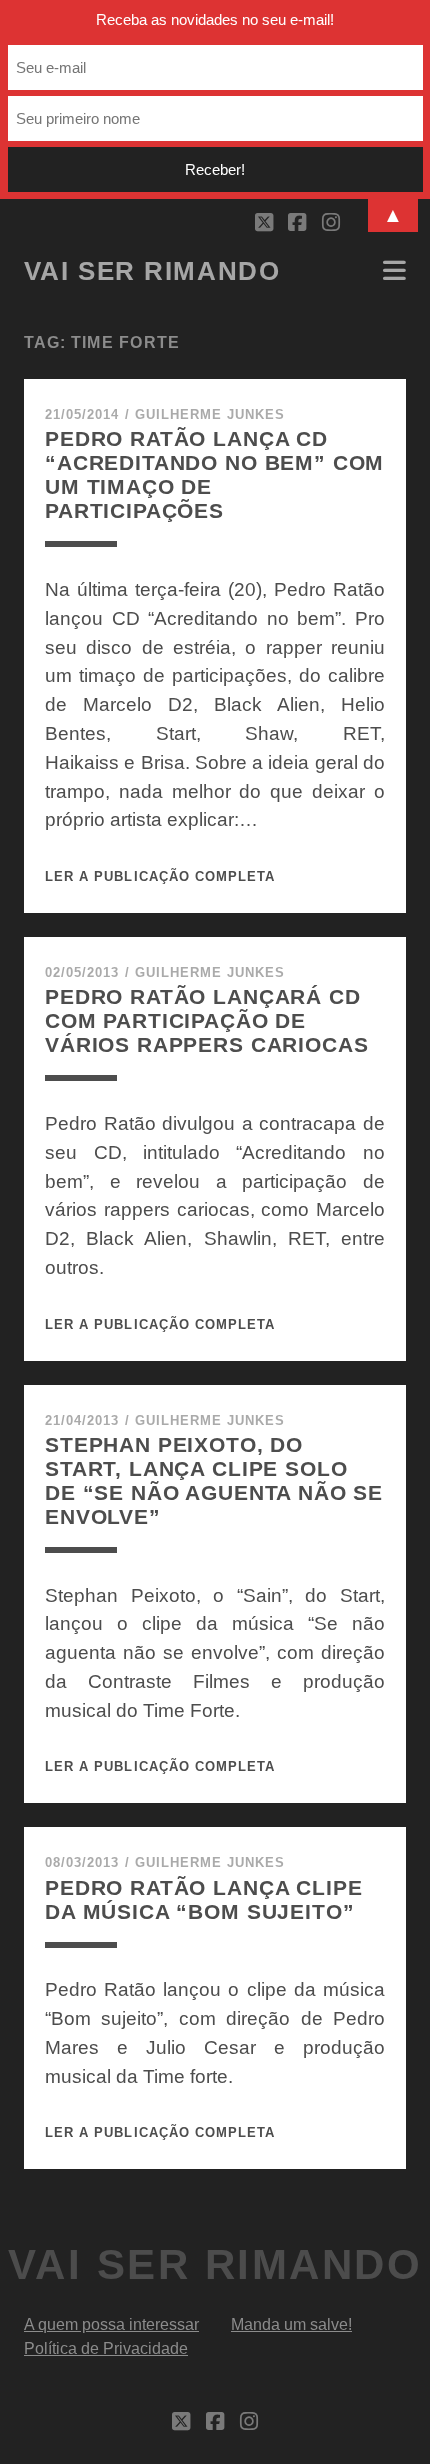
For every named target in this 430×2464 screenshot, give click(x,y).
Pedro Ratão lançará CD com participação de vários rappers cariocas (206, 1020)
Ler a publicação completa (160, 876)
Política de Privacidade (106, 2348)
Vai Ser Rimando (152, 271)
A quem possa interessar (111, 2324)
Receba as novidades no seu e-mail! (215, 19)
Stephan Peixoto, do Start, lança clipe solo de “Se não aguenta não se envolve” (214, 1480)
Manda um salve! (291, 2324)
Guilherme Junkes (210, 414)
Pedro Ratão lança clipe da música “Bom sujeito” (203, 1899)
